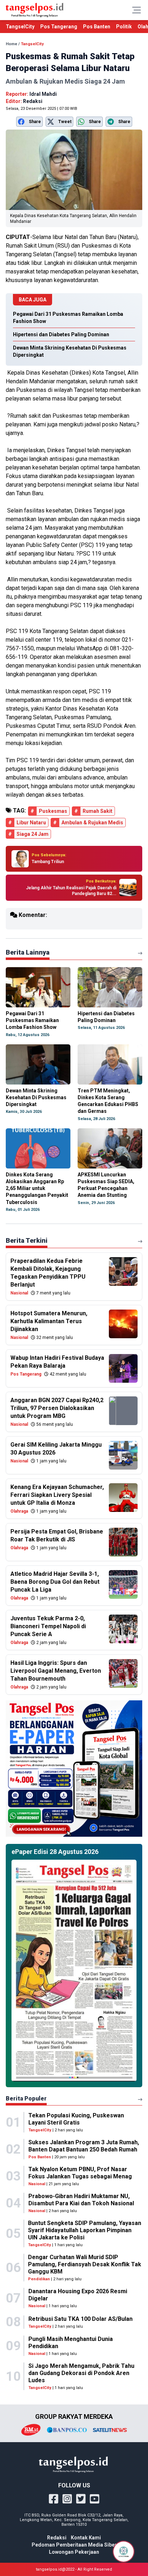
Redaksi (57, 2538)
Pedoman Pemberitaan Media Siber (74, 2545)
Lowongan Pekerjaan (74, 2552)
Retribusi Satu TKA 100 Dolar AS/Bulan (80, 2319)
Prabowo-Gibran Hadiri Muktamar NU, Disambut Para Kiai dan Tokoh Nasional (81, 2200)
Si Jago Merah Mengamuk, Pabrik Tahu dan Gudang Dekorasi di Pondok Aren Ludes (81, 2373)
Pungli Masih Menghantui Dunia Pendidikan (71, 2343)
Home (11, 44)
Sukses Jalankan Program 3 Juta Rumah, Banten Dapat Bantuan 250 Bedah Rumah (84, 2146)
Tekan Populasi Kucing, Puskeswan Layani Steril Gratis (76, 2119)
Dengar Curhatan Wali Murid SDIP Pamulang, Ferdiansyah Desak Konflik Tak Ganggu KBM (85, 2264)
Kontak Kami (86, 2538)
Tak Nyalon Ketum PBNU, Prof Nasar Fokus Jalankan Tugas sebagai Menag (80, 2173)
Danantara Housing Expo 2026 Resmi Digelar (78, 2295)
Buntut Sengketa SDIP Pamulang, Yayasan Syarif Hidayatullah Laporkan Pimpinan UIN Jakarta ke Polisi (85, 2230)
